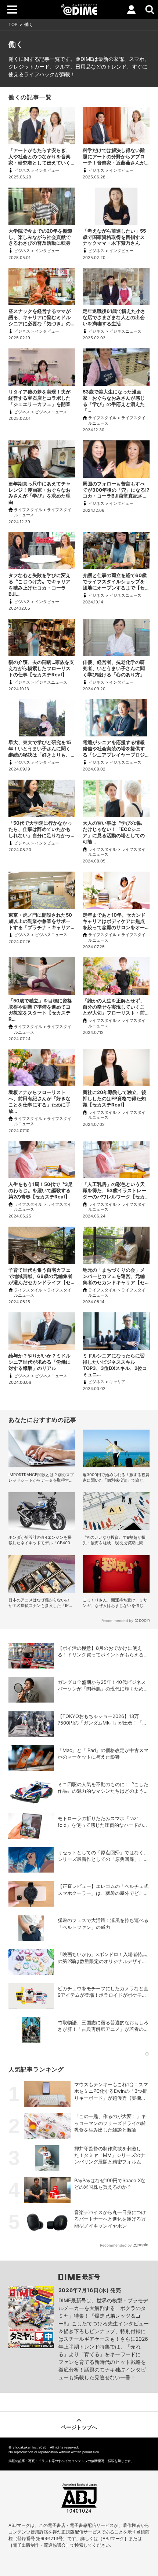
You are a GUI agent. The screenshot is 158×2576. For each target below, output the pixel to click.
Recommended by (117, 1620)
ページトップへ (79, 2427)
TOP (13, 24)
